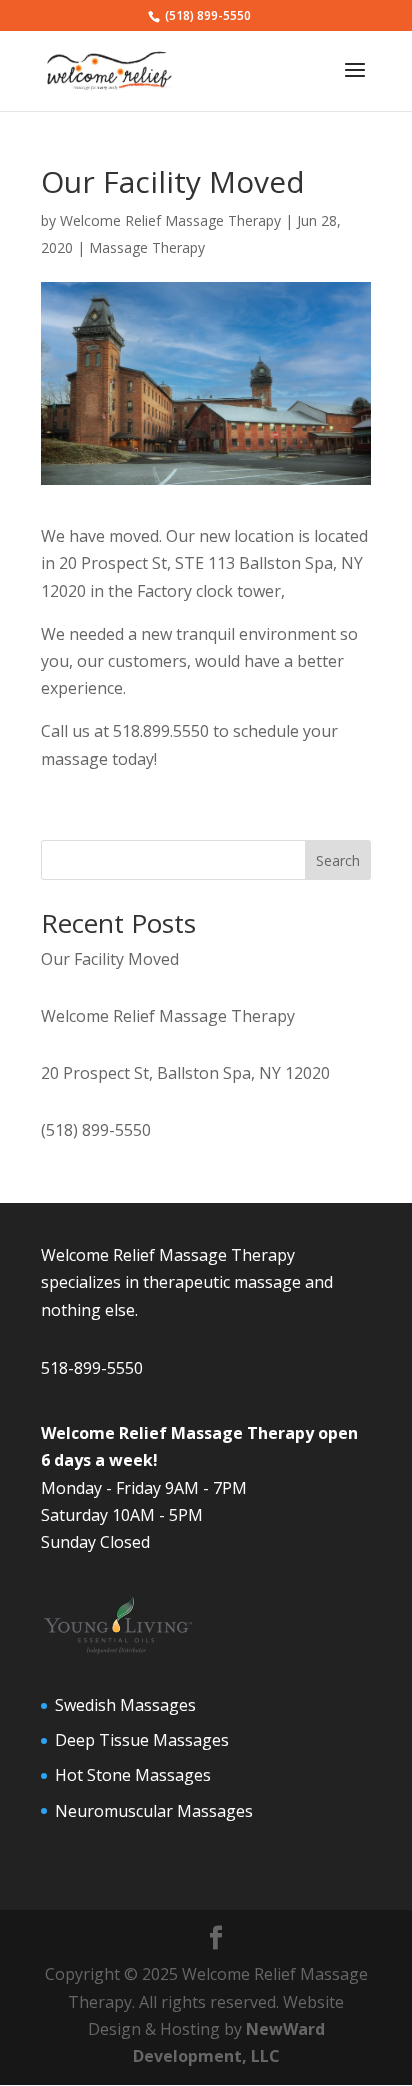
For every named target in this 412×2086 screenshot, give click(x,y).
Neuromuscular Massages (154, 1811)
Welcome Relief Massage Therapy (170, 220)
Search (338, 860)
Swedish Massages (125, 1705)
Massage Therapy (147, 247)
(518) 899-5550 (96, 1130)
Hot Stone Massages (133, 1775)
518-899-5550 (92, 1368)
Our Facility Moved (110, 959)
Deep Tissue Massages (142, 1740)
